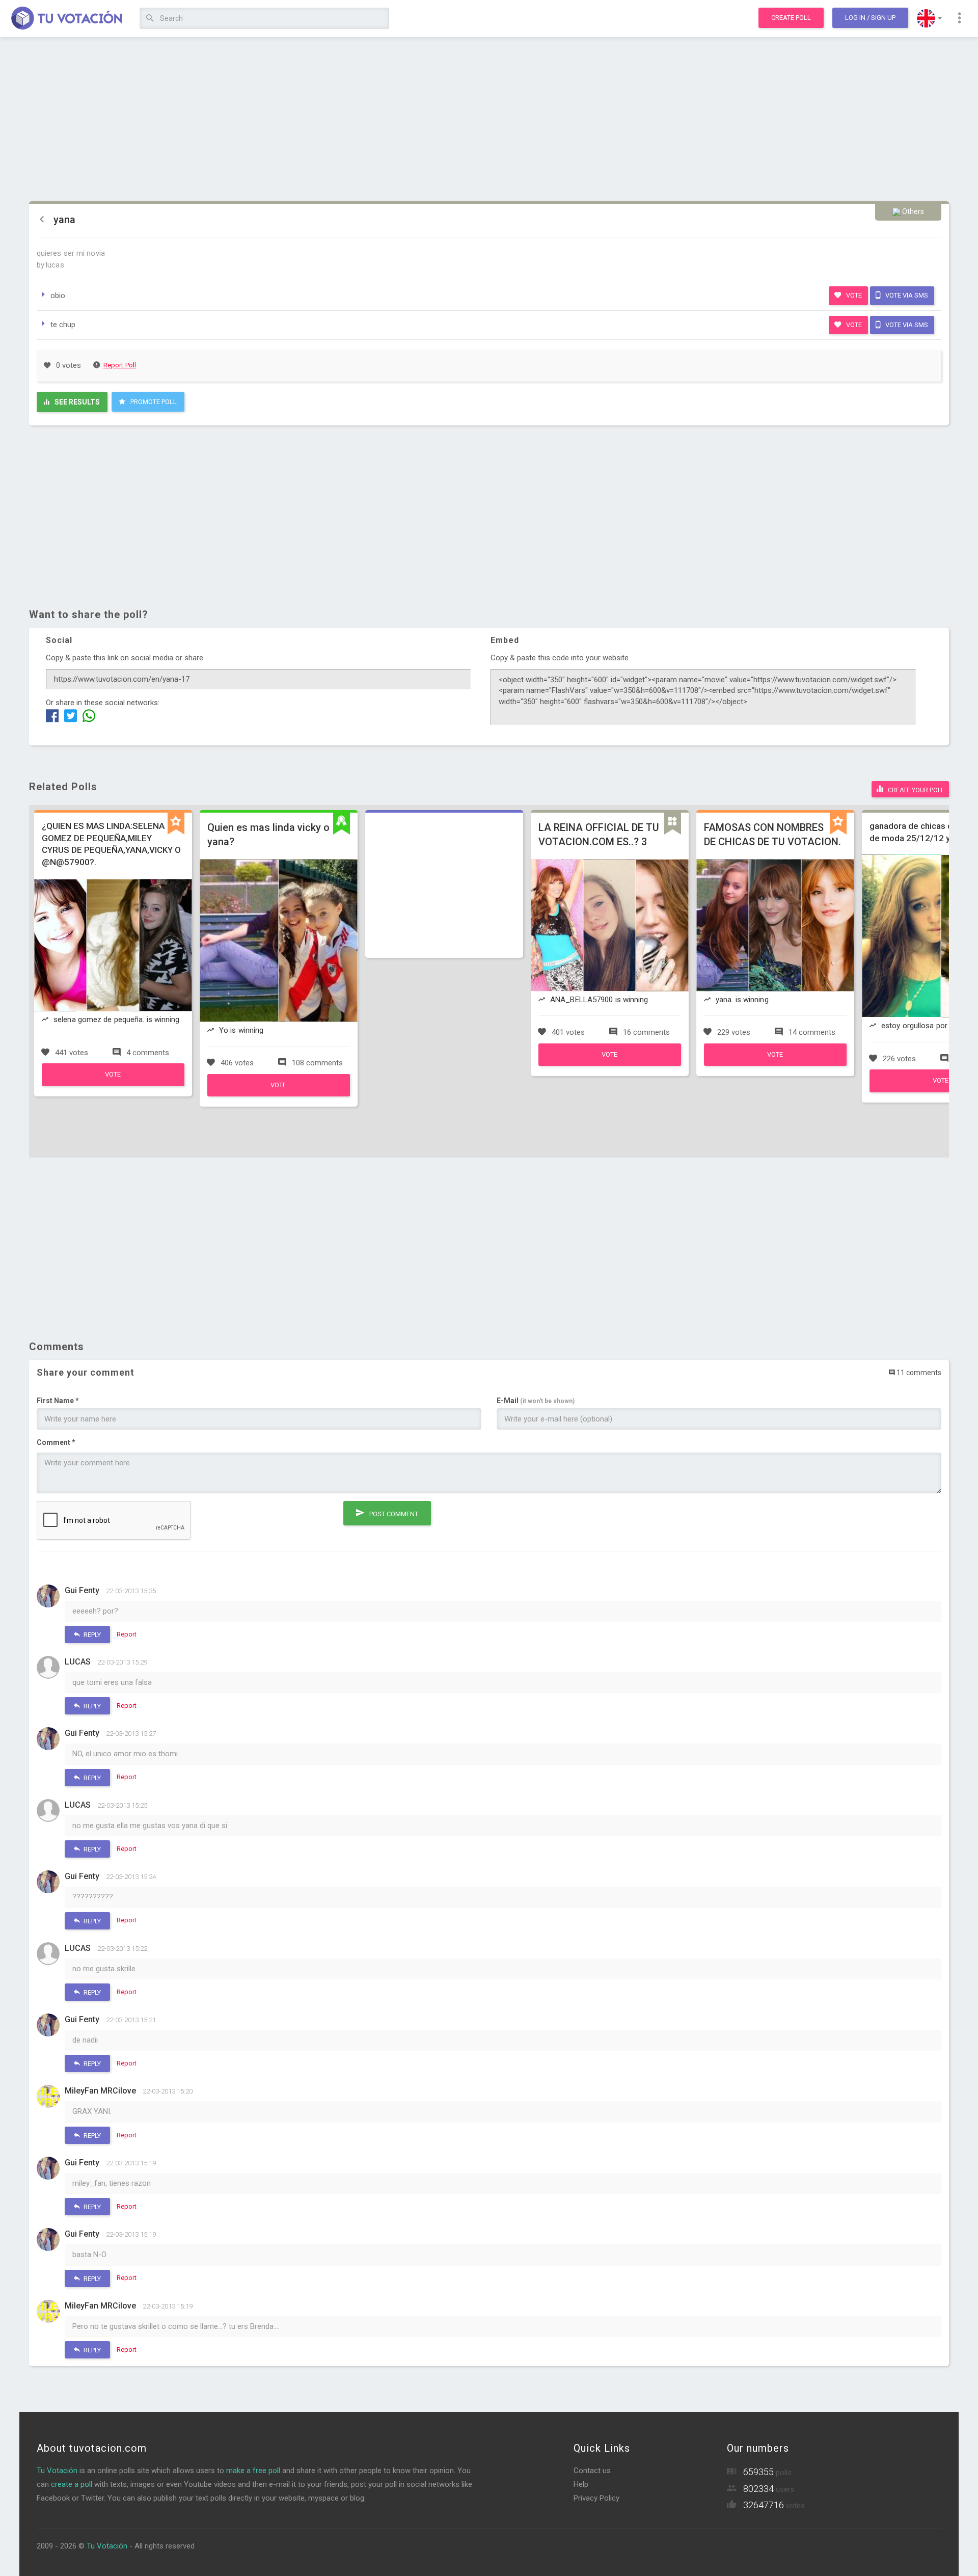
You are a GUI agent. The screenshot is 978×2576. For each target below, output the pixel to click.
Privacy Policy (596, 2498)
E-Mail (536, 1401)
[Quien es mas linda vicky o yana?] (279, 1094)
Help (581, 2484)
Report (127, 1634)
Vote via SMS (906, 295)
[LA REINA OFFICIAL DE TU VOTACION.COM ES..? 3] (610, 1063)
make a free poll (253, 2471)
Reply (91, 1635)
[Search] (150, 19)
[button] (929, 18)
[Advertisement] (489, 120)
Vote (853, 295)
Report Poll (120, 365)
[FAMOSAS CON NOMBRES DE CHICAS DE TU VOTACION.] (775, 1063)
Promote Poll (153, 402)
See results (76, 402)
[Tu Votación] (67, 19)
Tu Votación (57, 2471)
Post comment (393, 1514)
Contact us (592, 2471)
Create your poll (915, 790)
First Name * (58, 1401)
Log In (870, 18)
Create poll (791, 18)
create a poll (72, 2484)
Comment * (56, 1442)
